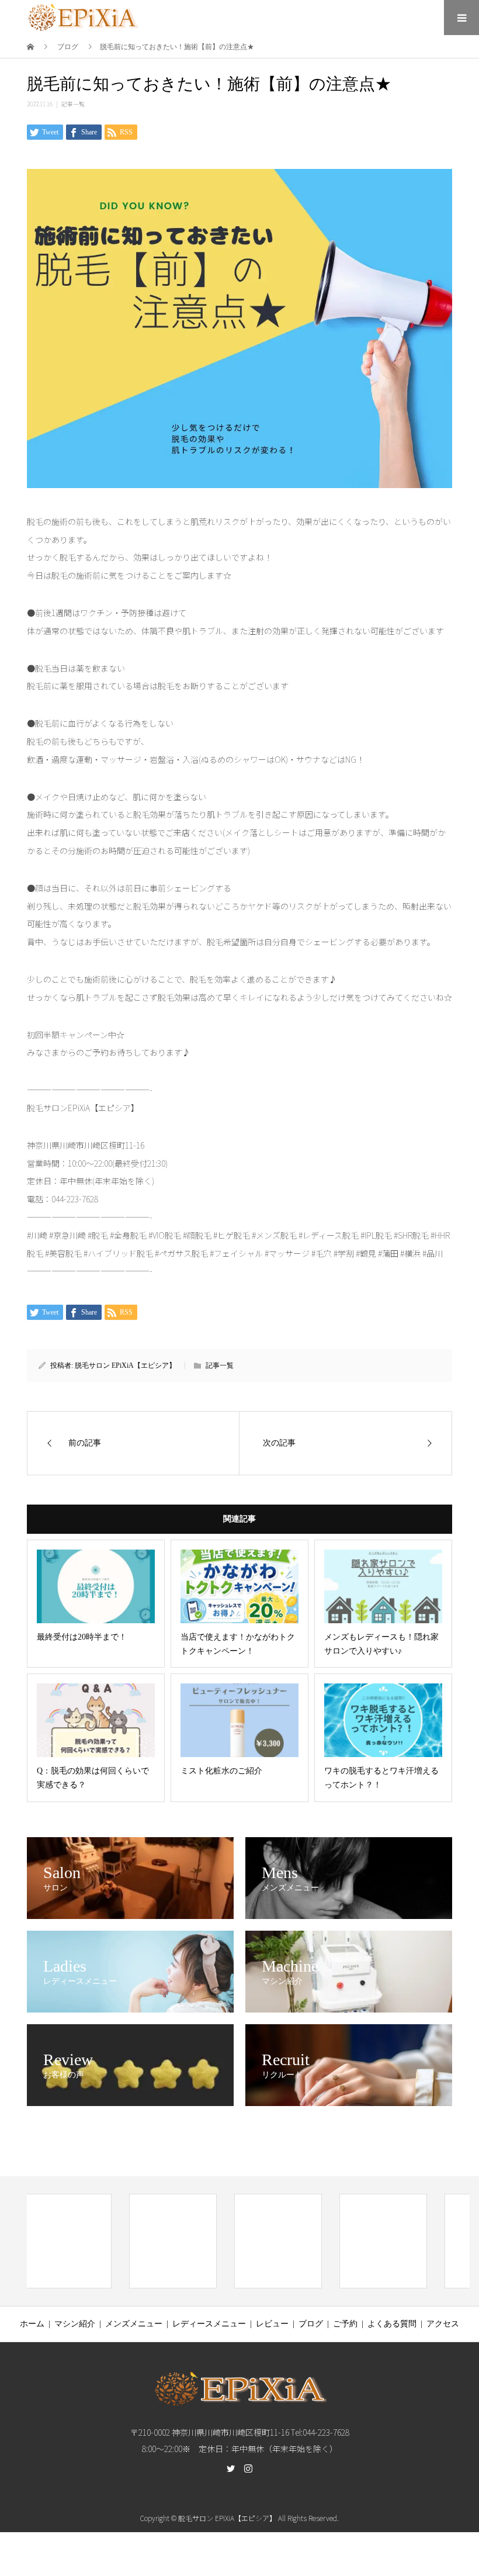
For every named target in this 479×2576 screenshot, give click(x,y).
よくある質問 (392, 2324)
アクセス (443, 2324)
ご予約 (345, 2324)
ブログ (311, 2324)
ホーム (32, 2324)
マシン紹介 (75, 2324)
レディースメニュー (209, 2324)
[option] (68, 2241)
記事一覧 (73, 104)
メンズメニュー (134, 2324)
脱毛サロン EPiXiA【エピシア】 (125, 1365)
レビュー (272, 2324)
